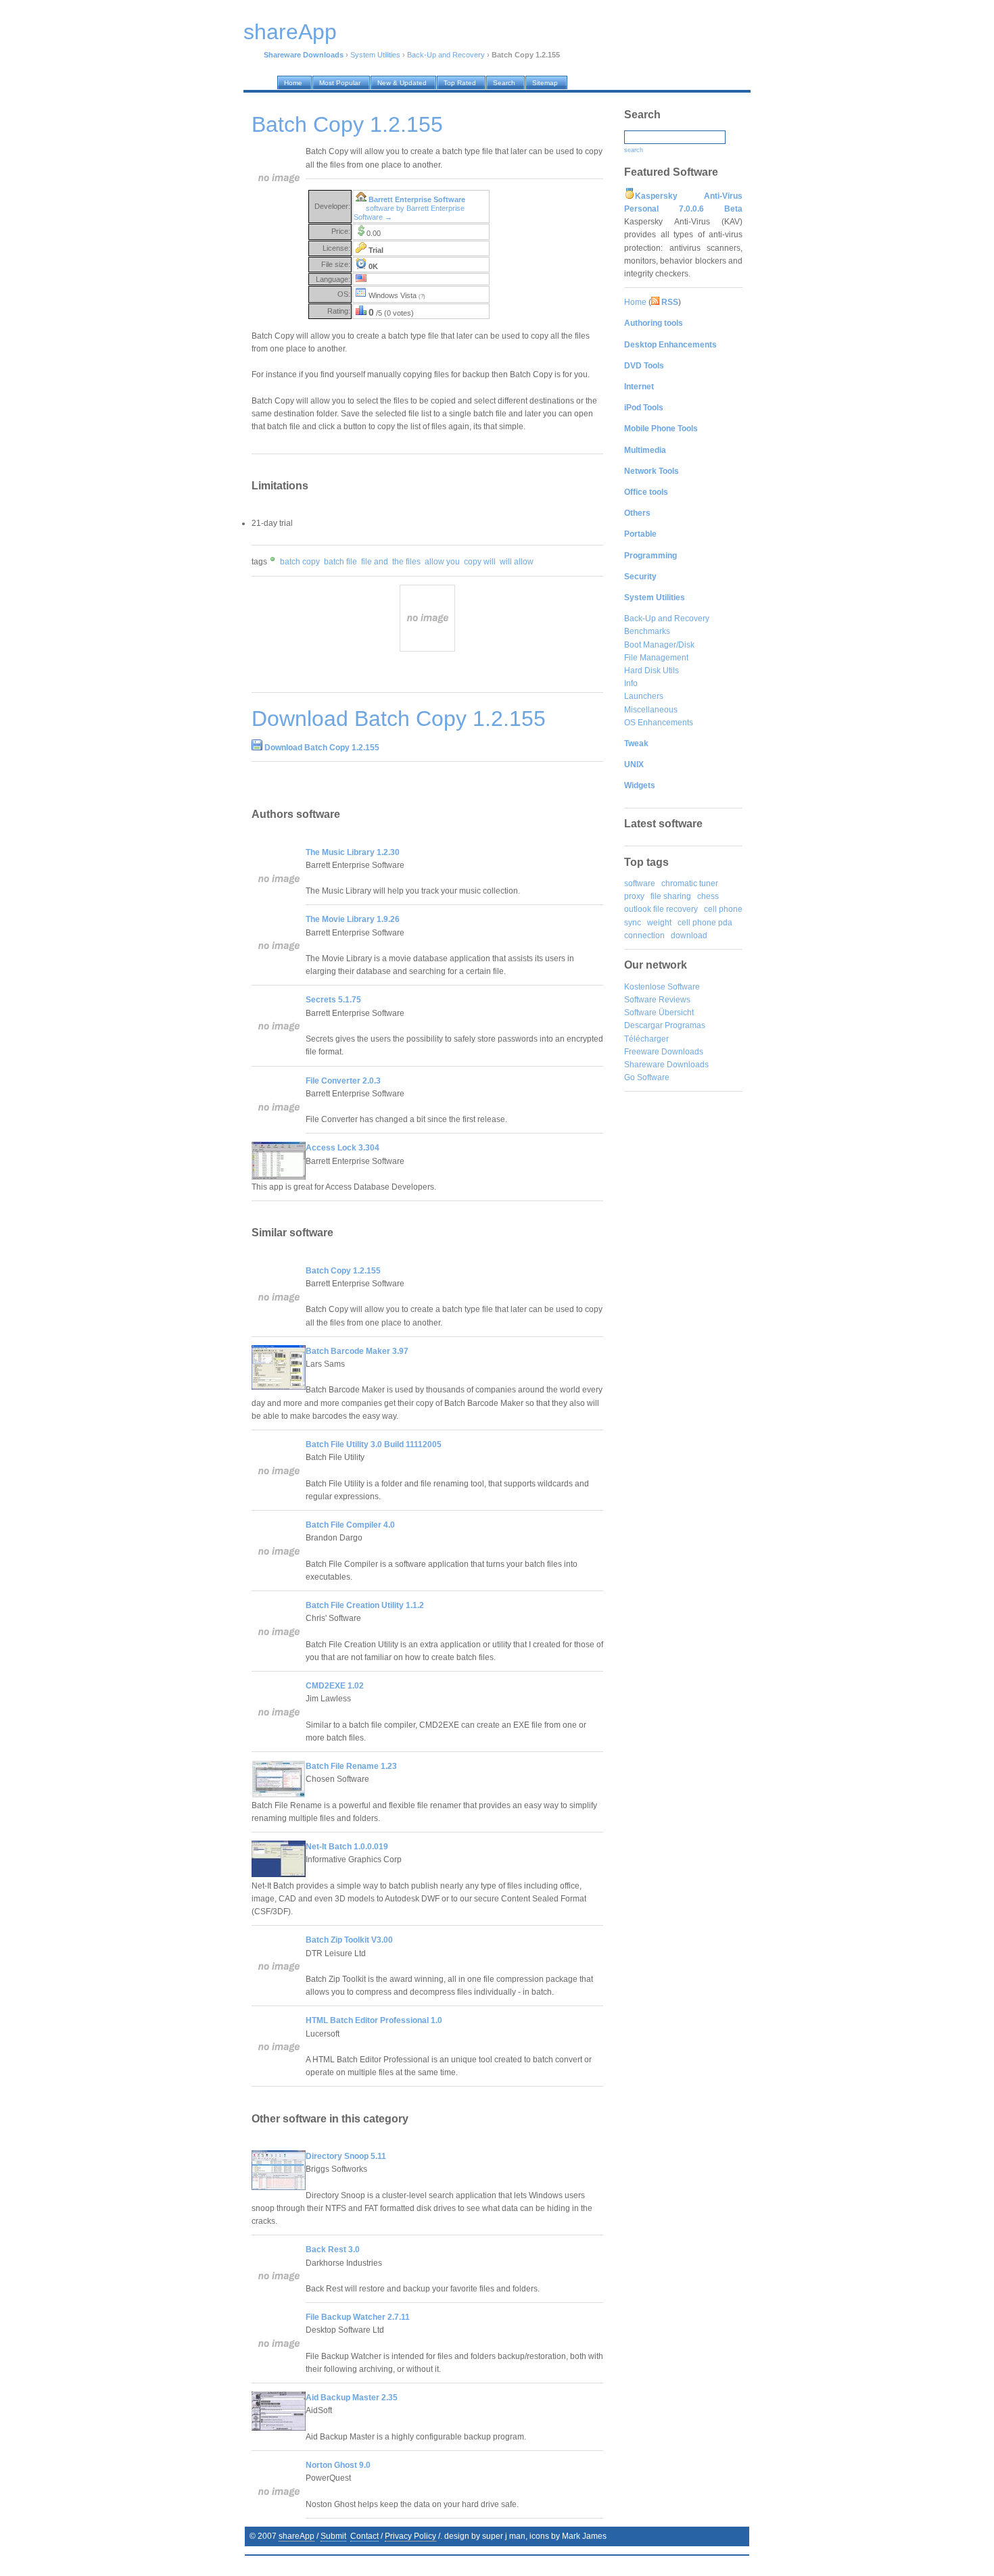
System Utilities (375, 55)
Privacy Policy (410, 2536)
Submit (333, 2536)
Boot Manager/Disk (659, 645)
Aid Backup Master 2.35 (352, 2398)
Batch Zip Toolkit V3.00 (349, 1940)
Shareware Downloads (666, 1065)
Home (635, 302)
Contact (364, 2536)
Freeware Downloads (664, 1052)
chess (708, 896)
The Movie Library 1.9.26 (353, 919)
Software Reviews (657, 1000)
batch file (340, 562)
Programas (685, 1025)
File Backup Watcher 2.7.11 (358, 2317)
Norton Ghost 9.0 (338, 2465)
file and (375, 562)
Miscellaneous (651, 710)
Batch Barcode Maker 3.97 (357, 1351)
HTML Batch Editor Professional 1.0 (374, 2020)
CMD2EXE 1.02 (335, 1686)
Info (631, 683)
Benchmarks (647, 631)
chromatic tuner (690, 883)
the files (406, 562)
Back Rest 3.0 (333, 2250)
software (640, 883)
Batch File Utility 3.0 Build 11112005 (374, 1444)
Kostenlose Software (662, 987)
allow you (442, 562)
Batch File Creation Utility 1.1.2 (365, 1605)
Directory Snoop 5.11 (346, 2156)
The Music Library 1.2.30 (353, 852)
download (689, 935)
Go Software (647, 1077)
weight (659, 923)
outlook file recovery (661, 909)
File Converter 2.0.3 (343, 1081)
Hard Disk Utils (652, 671)
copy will (480, 562)
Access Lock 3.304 (342, 1148)
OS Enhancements (659, 723)
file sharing (671, 896)
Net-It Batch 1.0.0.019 (347, 1847)
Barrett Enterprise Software (417, 199)
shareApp (297, 2536)
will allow (517, 562)
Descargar (643, 1025)
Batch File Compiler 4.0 (350, 1525)
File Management (656, 658)
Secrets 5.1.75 (333, 1000)
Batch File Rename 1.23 (351, 1766)
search (634, 150)
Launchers (644, 696)
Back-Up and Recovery (446, 55)
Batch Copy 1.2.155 (343, 1271)
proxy (634, 896)
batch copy (300, 562)
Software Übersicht (659, 1013)
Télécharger (646, 1039)
